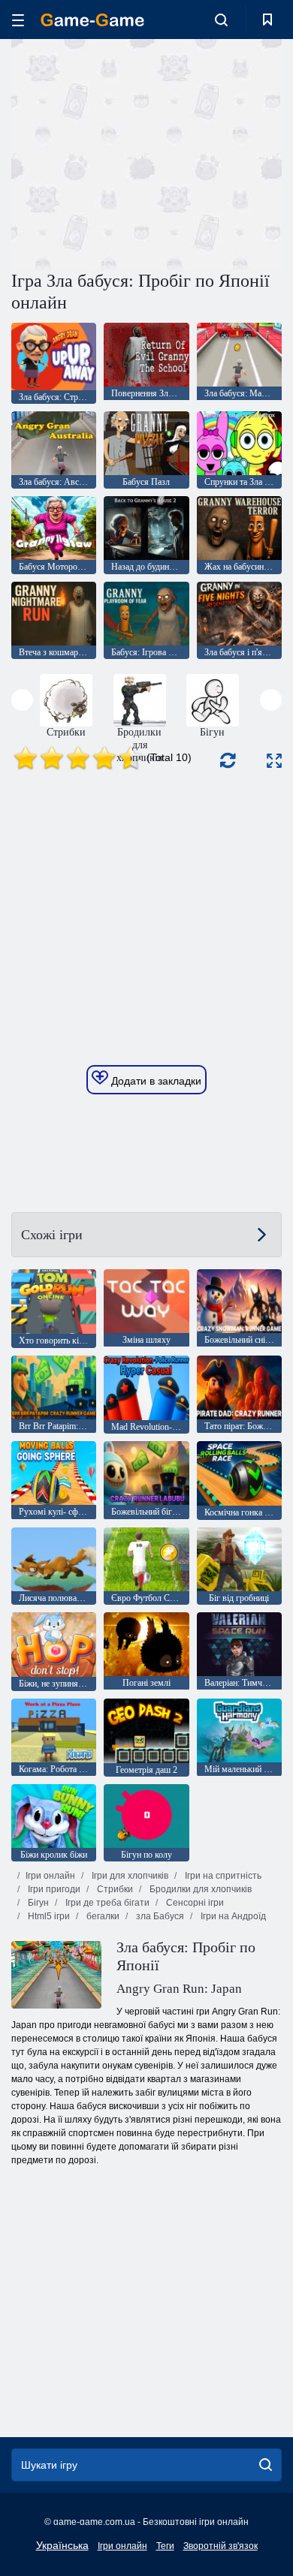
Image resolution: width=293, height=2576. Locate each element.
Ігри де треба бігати (106, 1903)
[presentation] (22, 700)
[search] (266, 2465)
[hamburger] (18, 20)
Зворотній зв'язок (221, 2546)
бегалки (102, 1916)
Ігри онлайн (50, 1876)
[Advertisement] (138, 152)
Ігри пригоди (53, 1889)
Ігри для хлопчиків (129, 1876)
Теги (165, 2546)
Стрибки (114, 1889)
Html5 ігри (48, 1916)
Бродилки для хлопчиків (199, 1889)
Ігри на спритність (222, 1876)
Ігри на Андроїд (232, 1916)
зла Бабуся (159, 1916)
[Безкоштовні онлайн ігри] (92, 20)
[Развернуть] (274, 761)
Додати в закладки (155, 1081)
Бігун (37, 1903)
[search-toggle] (221, 20)
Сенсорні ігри (194, 1903)
